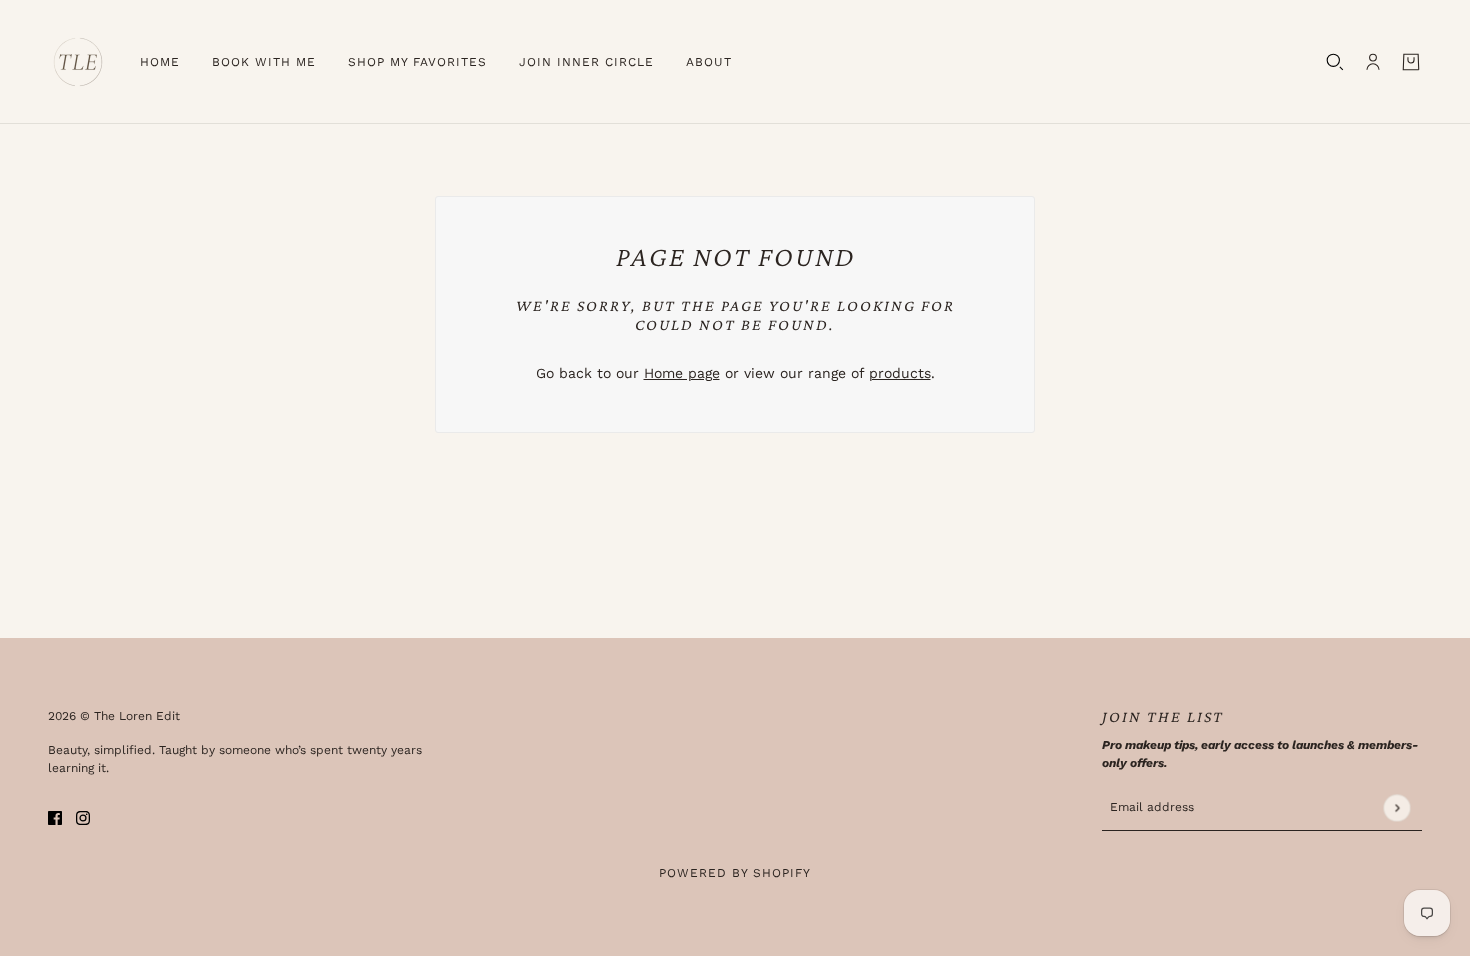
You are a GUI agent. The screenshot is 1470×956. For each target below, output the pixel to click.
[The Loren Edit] (78, 62)
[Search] (1335, 62)
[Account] (1373, 62)
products (900, 373)
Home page (682, 373)
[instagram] (83, 816)
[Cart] (1411, 62)
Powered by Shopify (735, 873)
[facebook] (55, 816)
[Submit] (1396, 807)
